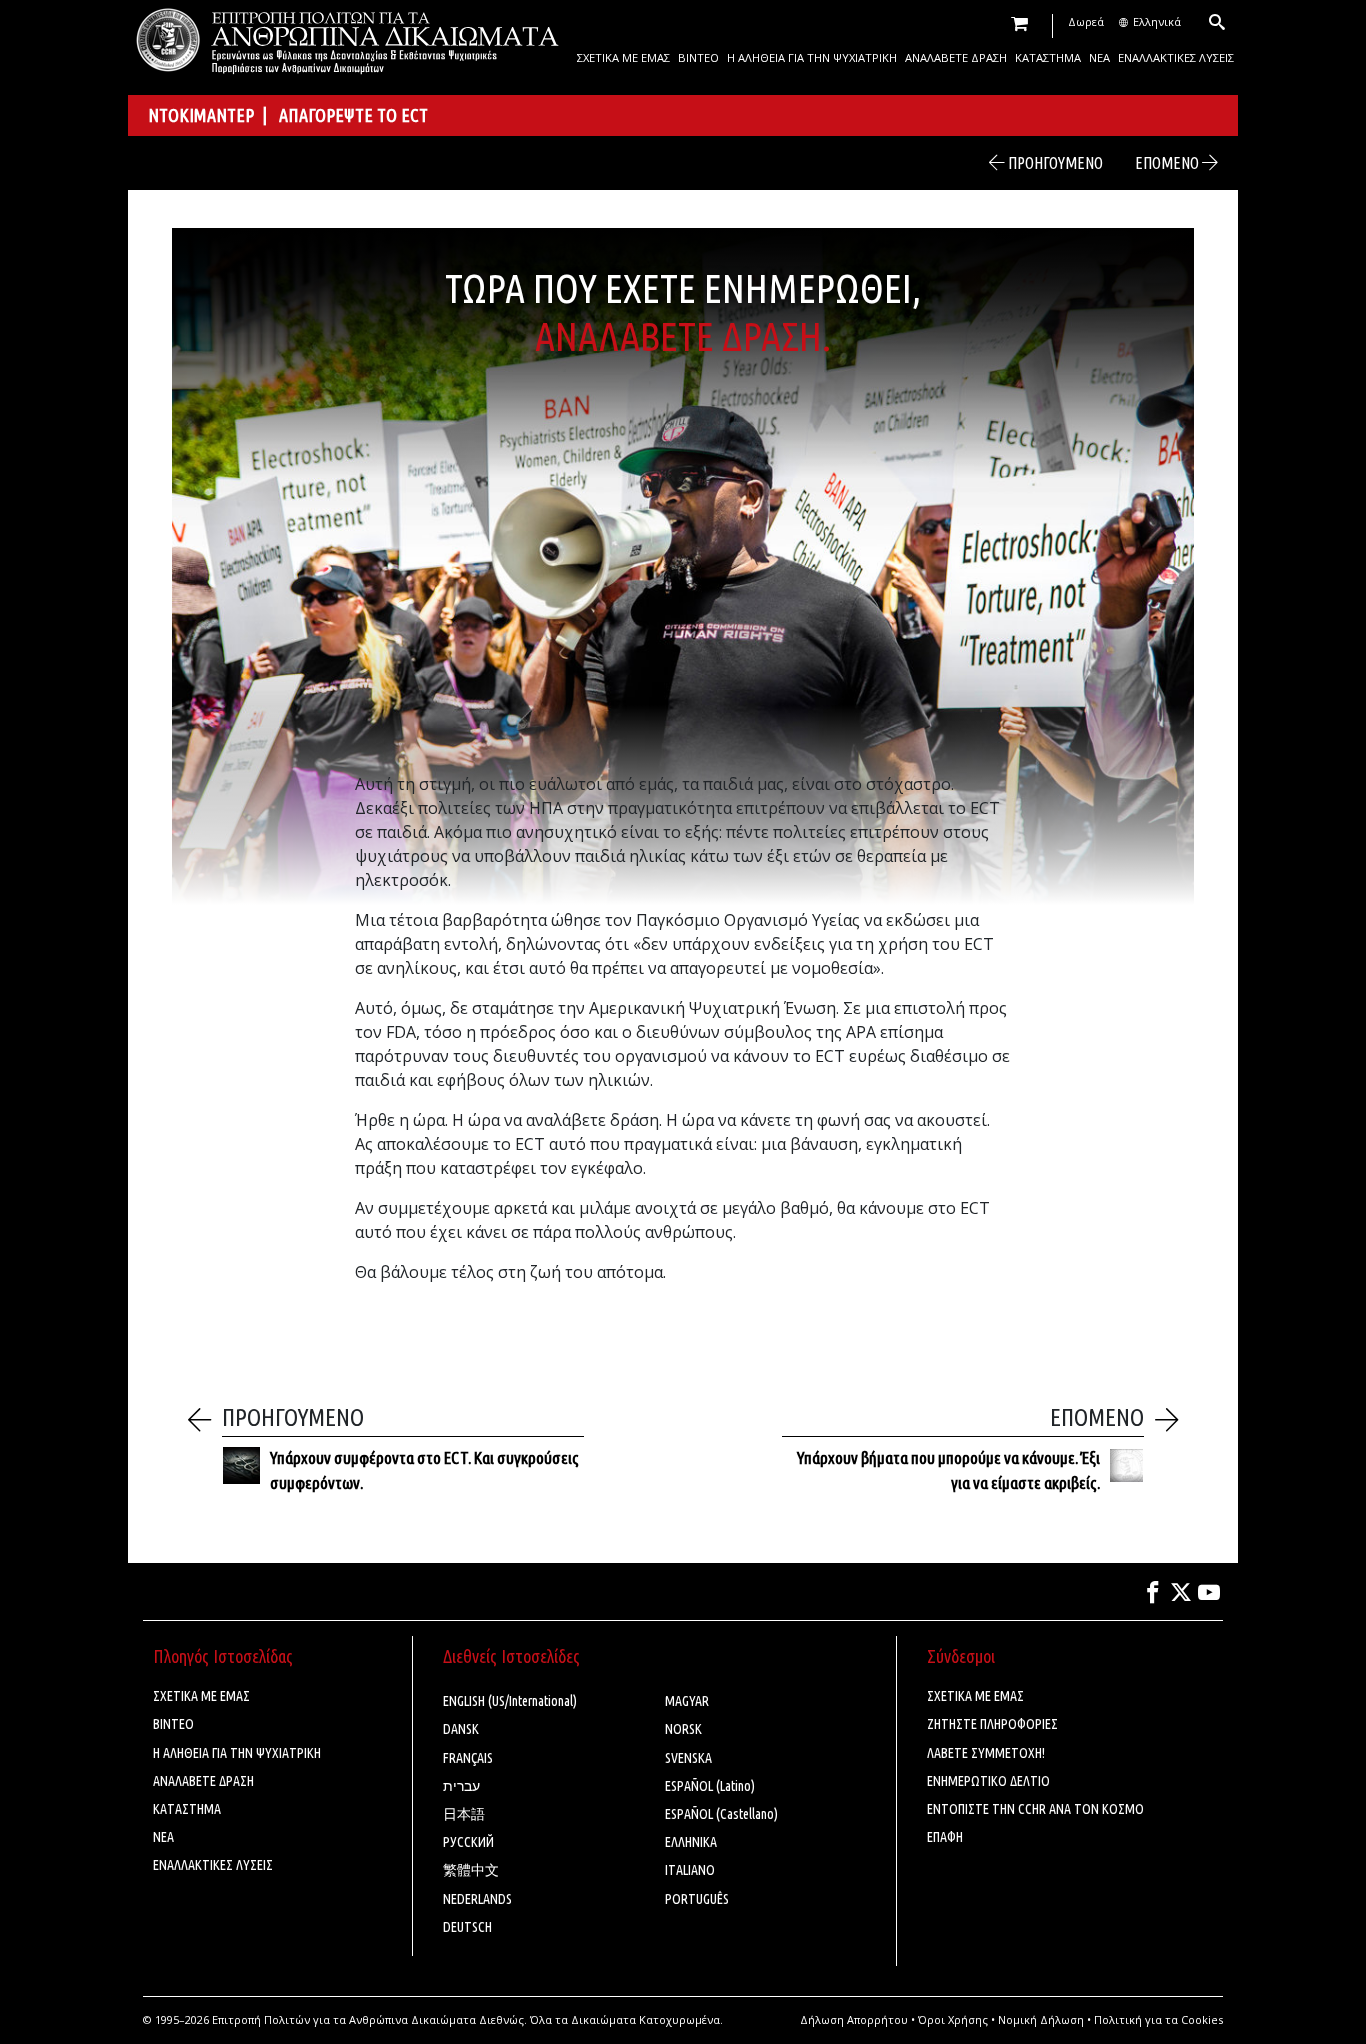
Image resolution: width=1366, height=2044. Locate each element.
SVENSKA (688, 1758)
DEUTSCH (467, 1927)
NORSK (683, 1729)
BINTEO (698, 57)
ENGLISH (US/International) (510, 1701)
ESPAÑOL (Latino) (710, 1786)
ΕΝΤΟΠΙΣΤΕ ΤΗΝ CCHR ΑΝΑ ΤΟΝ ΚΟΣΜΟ (1035, 1809)
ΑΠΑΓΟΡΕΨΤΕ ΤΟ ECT (353, 115)
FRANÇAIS (468, 1758)
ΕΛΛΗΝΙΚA (691, 1842)
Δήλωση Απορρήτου (854, 2019)
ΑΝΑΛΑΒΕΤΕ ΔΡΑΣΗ (956, 57)
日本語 (464, 1814)
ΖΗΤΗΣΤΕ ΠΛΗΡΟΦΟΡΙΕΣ (992, 1724)
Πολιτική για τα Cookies (1158, 2019)
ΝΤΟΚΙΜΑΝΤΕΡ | (213, 115)
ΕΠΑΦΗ (945, 1837)
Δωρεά (1086, 21)
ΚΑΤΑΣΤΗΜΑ (1048, 57)
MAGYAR (687, 1701)
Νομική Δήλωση (1041, 2019)
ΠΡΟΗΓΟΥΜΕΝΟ (1054, 163)
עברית (461, 1786)
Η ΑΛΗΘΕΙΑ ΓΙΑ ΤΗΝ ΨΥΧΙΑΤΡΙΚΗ (812, 57)
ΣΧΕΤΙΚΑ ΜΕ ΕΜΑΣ (623, 57)
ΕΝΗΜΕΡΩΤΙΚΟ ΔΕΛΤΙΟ (988, 1781)
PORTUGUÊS (697, 1899)
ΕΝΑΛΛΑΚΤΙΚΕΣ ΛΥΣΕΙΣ (1176, 57)
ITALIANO (690, 1870)
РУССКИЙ (468, 1842)
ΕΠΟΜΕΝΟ (1168, 163)
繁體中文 (471, 1870)
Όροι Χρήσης (953, 2019)
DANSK (461, 1729)
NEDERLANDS (477, 1899)
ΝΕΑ (1099, 57)
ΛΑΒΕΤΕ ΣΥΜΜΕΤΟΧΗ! (986, 1753)
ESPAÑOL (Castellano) (721, 1814)
